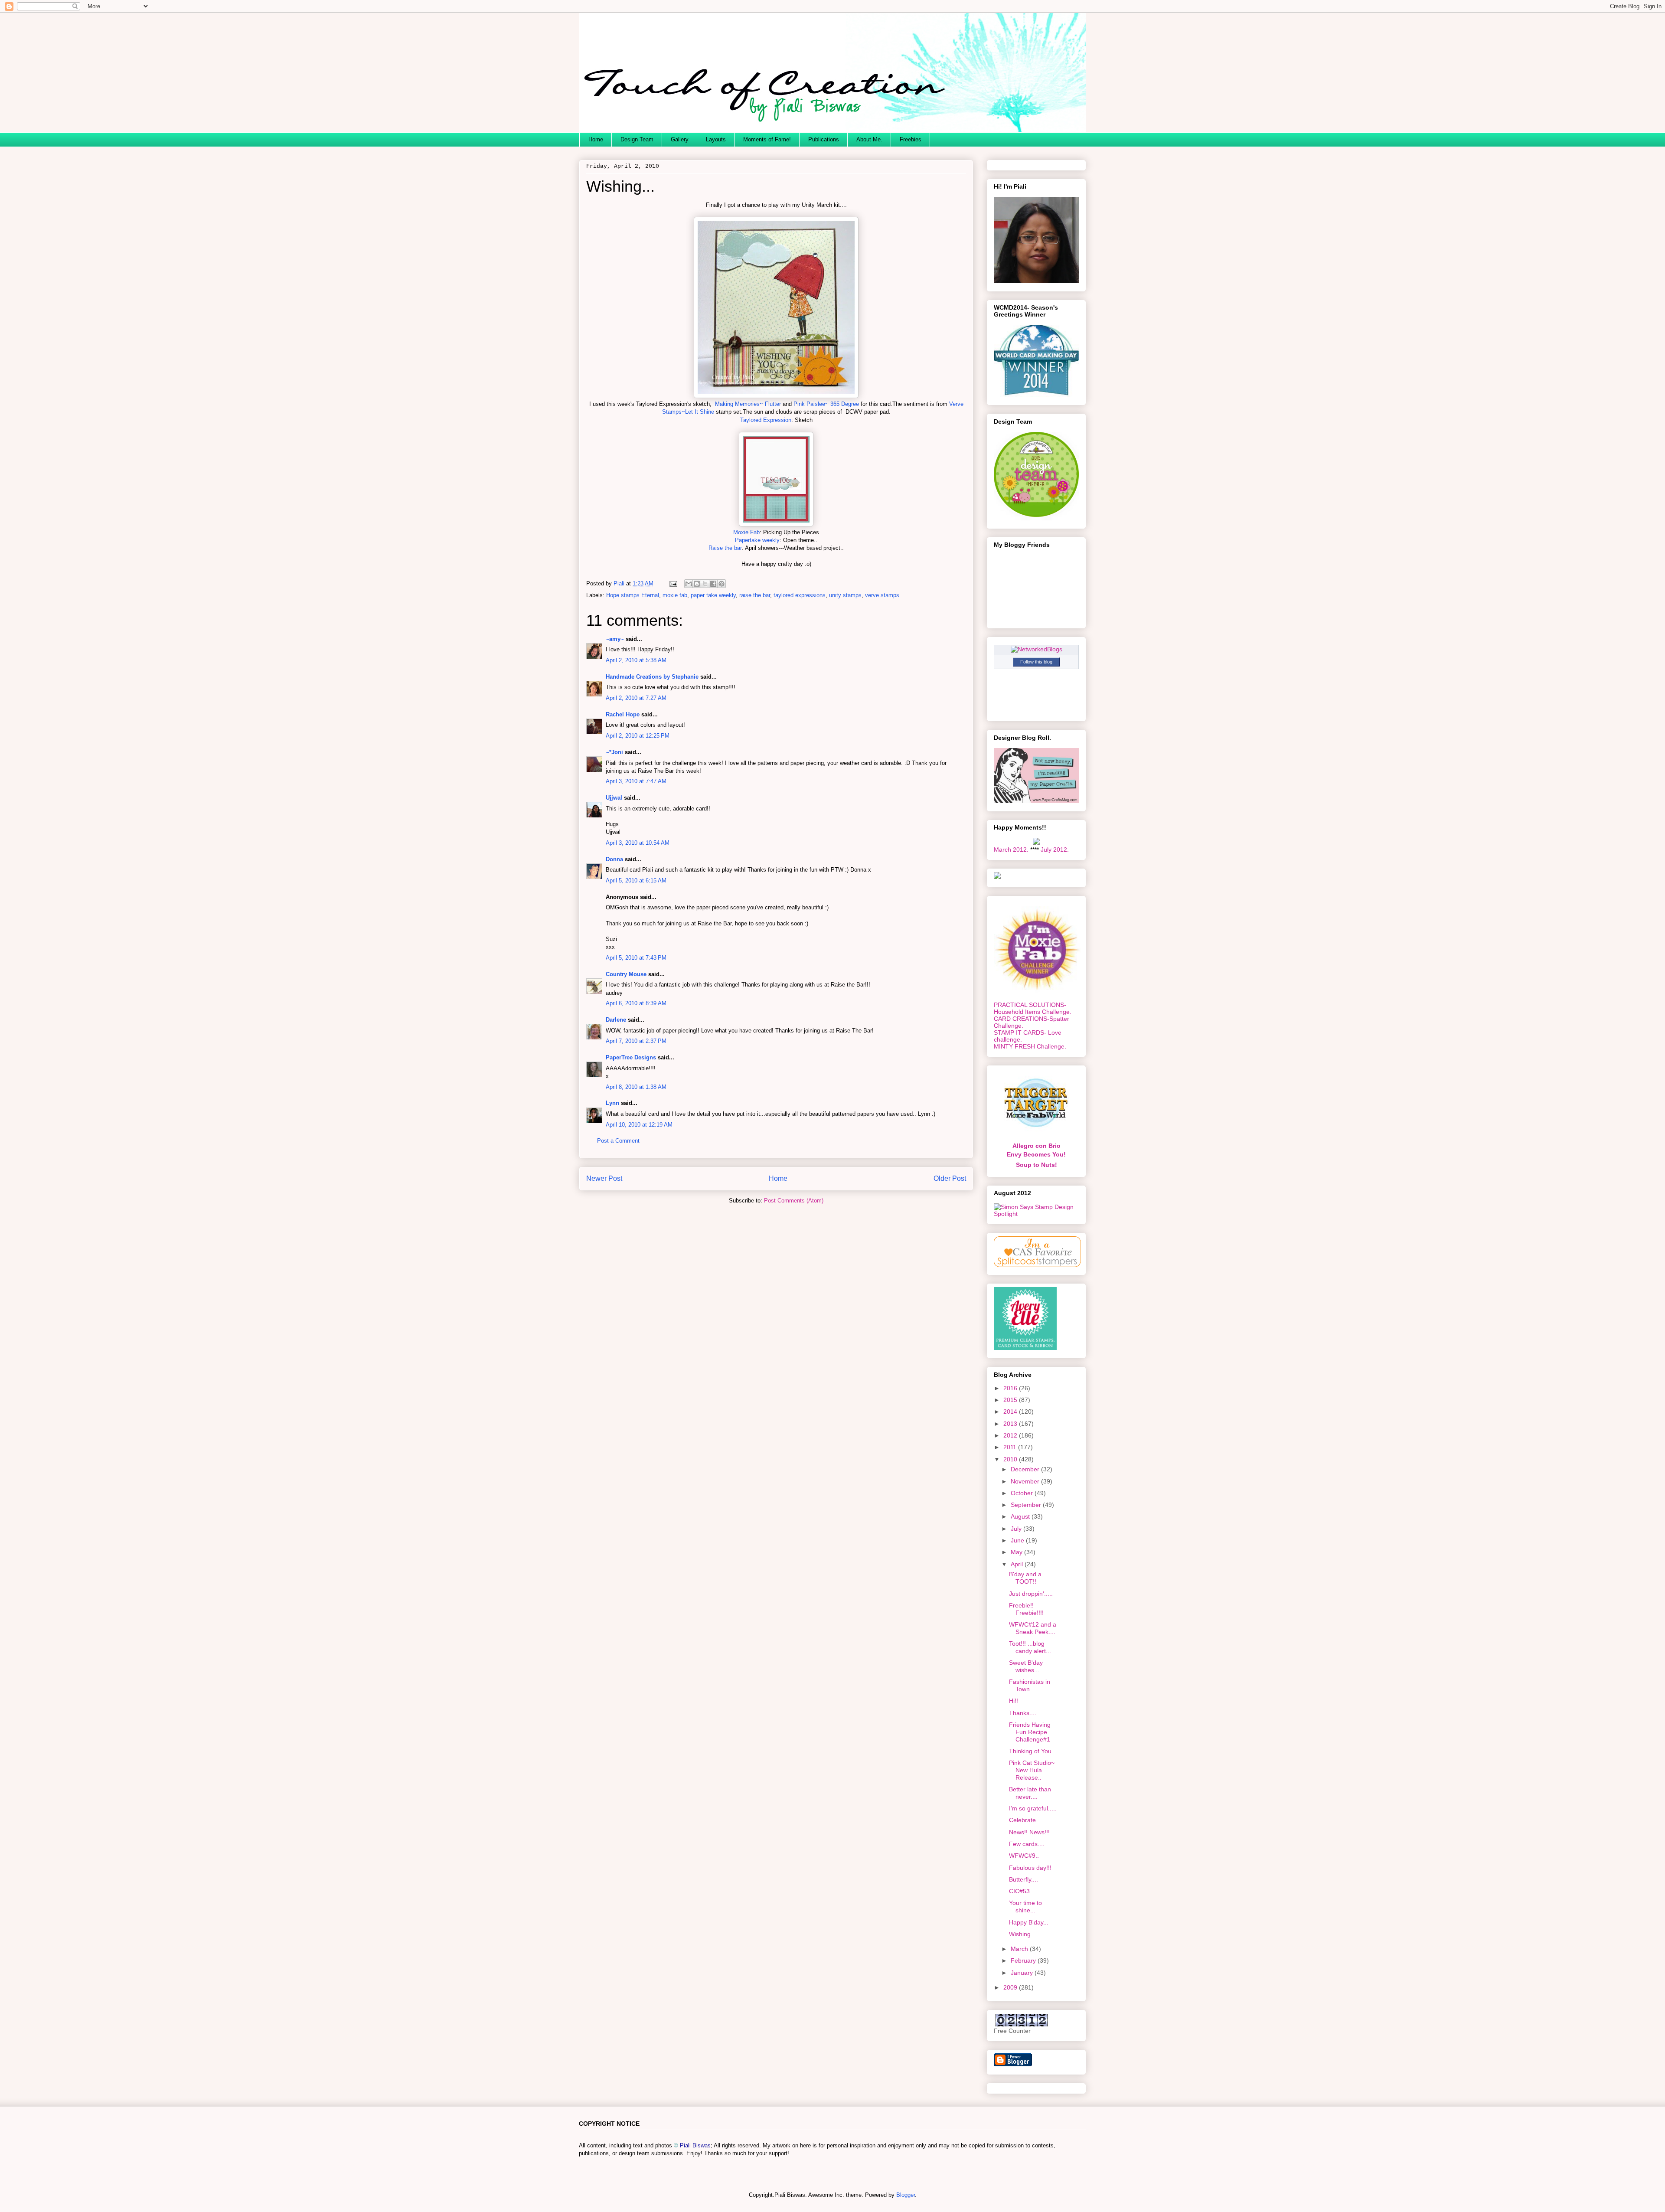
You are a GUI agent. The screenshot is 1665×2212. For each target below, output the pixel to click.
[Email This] (689, 584)
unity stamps (845, 595)
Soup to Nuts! (1037, 1165)
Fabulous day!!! (1030, 1868)
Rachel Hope (623, 714)
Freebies (911, 139)
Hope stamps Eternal (633, 595)
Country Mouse (626, 974)
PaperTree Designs (631, 1057)
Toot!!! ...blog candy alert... (1030, 1647)
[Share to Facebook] (713, 584)
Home (596, 139)
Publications (824, 139)
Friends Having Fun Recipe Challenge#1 (1030, 1732)
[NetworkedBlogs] (1037, 649)
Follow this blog (1036, 662)
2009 (1011, 1987)
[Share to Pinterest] (721, 584)
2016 (1011, 1388)
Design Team (637, 139)
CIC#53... (1022, 1891)
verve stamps (882, 595)
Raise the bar (725, 548)
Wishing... (1022, 1934)
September (1027, 1505)
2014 (1011, 1411)
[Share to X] (705, 584)
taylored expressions (800, 595)
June (1018, 1540)
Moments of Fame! (767, 139)
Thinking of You (1030, 1751)
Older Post (950, 1178)
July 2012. (1055, 850)
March (1020, 1949)
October (1023, 1493)
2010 (1011, 1459)
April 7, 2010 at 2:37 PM (636, 1041)
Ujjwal (614, 798)
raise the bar (755, 595)
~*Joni (614, 752)
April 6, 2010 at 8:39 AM (636, 1003)
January (1023, 1973)
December (1026, 1469)
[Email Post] (673, 583)
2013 (1011, 1424)
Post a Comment (618, 1141)
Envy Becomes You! (1036, 1154)
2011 (1011, 1447)
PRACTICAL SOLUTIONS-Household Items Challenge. (1033, 1008)
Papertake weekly (757, 540)
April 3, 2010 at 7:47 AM (636, 781)
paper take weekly (713, 595)
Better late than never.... (1030, 1793)
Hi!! (1014, 1701)
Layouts (716, 139)
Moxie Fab (746, 532)
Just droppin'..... (1031, 1594)
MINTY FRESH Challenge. (1030, 1046)
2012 (1011, 1435)
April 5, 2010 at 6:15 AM (636, 881)
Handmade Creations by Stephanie (652, 677)
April (1018, 1564)
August (1021, 1516)
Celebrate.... (1026, 1820)
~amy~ (615, 639)
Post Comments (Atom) (794, 1201)
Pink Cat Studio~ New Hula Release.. (1032, 1770)
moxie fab (675, 595)
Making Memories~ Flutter (748, 404)
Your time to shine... (1025, 1907)
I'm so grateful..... (1033, 1808)
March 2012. (1011, 850)
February (1024, 1960)
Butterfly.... (1023, 1879)
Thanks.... (1023, 1713)
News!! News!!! (1029, 1832)
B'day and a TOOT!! (1025, 1578)
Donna (614, 859)
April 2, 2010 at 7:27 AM (636, 698)
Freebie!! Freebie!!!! (1026, 1609)
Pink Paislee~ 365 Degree (826, 404)
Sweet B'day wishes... (1026, 1666)
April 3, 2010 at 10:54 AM (638, 843)
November (1026, 1481)
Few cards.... (1027, 1844)
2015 (1011, 1400)
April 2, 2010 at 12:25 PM (638, 736)
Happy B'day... (1029, 1922)
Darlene (617, 1020)
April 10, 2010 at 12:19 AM (639, 1125)
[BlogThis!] (697, 584)
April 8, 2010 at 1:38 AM (636, 1087)
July (1017, 1529)
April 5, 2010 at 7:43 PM (636, 958)
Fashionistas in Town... (1030, 1685)
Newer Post (604, 1178)
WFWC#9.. (1024, 1856)
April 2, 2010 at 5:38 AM (636, 660)
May (1017, 1552)
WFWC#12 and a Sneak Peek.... (1033, 1628)
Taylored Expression (766, 420)
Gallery (680, 139)
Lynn (612, 1103)
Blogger (906, 2195)
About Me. (869, 139)
